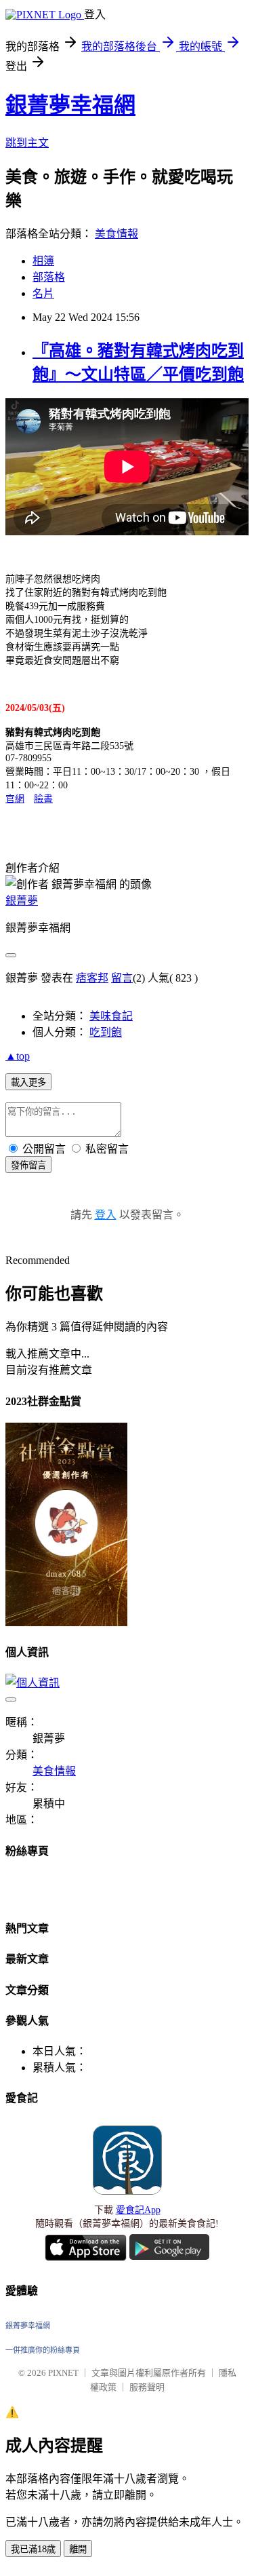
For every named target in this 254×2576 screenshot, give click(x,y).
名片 (43, 293)
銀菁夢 (22, 901)
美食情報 (117, 234)
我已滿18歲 (33, 2549)
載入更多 (28, 1082)
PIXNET (63, 2373)
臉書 (43, 799)
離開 (78, 2549)
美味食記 (111, 1016)
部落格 (49, 277)
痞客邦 (92, 978)
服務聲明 (147, 2387)
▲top (18, 1056)
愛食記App (138, 2210)
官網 (15, 799)
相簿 (43, 261)
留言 (122, 978)
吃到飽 (106, 1032)
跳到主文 (27, 143)
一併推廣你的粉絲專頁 (43, 2350)
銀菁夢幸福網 (70, 105)
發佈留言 (28, 1165)
